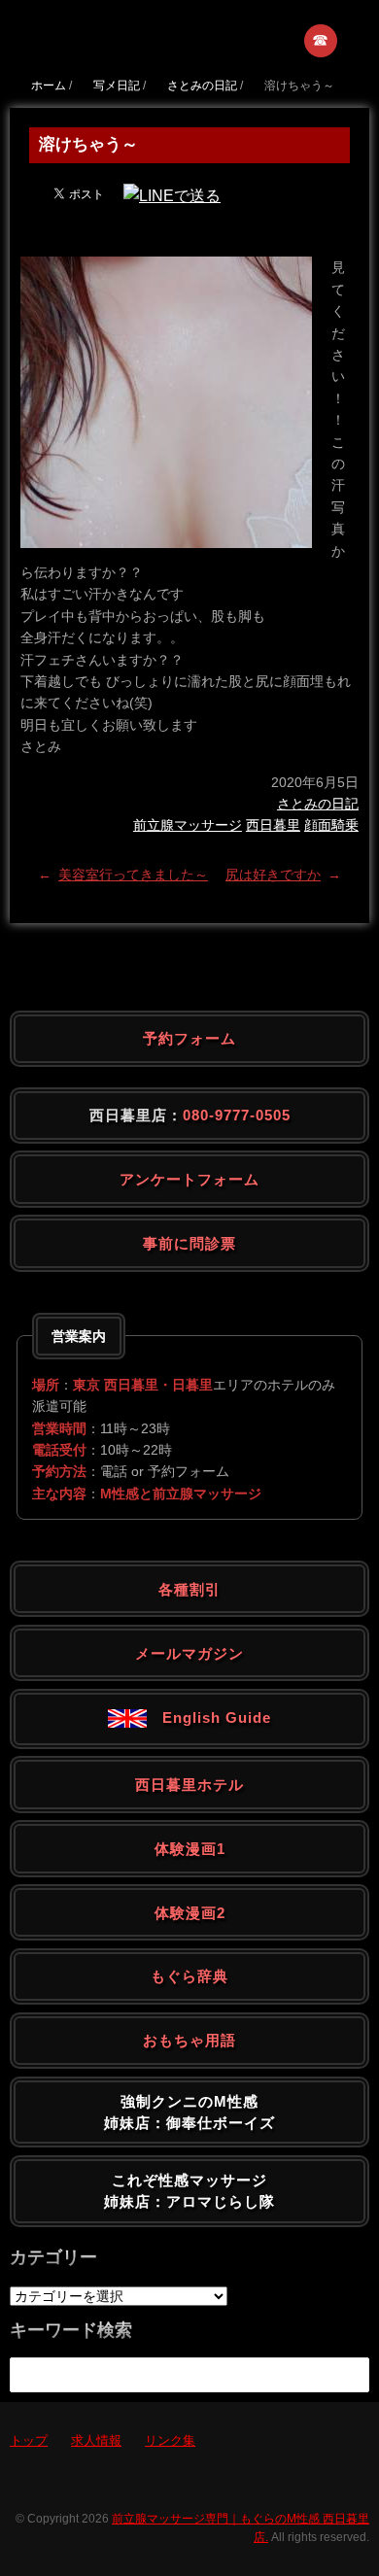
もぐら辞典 (189, 1976)
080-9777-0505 (237, 1115)
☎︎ (321, 40)
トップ (29, 2440)
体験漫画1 (190, 1849)
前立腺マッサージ (188, 825)
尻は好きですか (273, 875)
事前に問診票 (189, 1243)
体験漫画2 (190, 1913)
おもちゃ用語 (189, 2040)
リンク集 (170, 2440)
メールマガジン (189, 1653)
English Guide (209, 1717)
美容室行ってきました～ (133, 875)
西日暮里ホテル (189, 1785)
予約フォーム (189, 1038)
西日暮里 (273, 825)
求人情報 (96, 2440)
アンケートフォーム (189, 1179)
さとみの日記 (318, 804)
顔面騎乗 (331, 825)
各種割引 (189, 1589)
